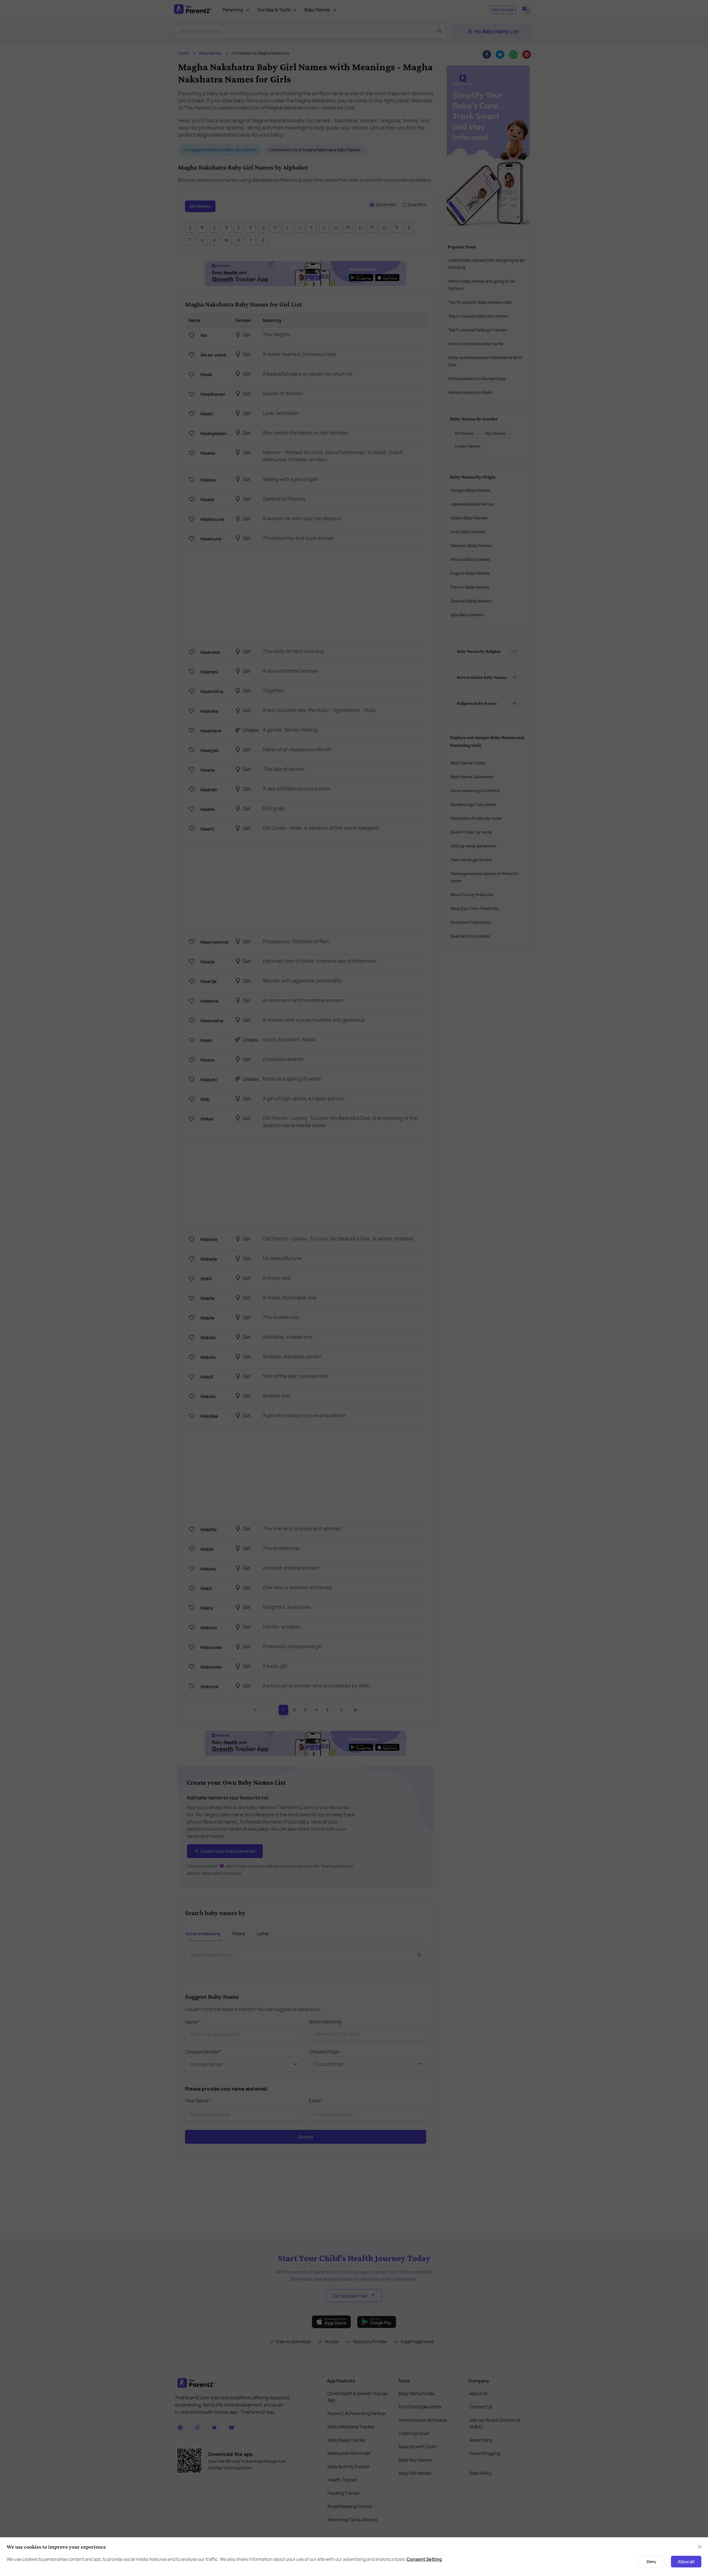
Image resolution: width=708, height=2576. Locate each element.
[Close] (700, 2547)
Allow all (686, 2562)
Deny (651, 2561)
